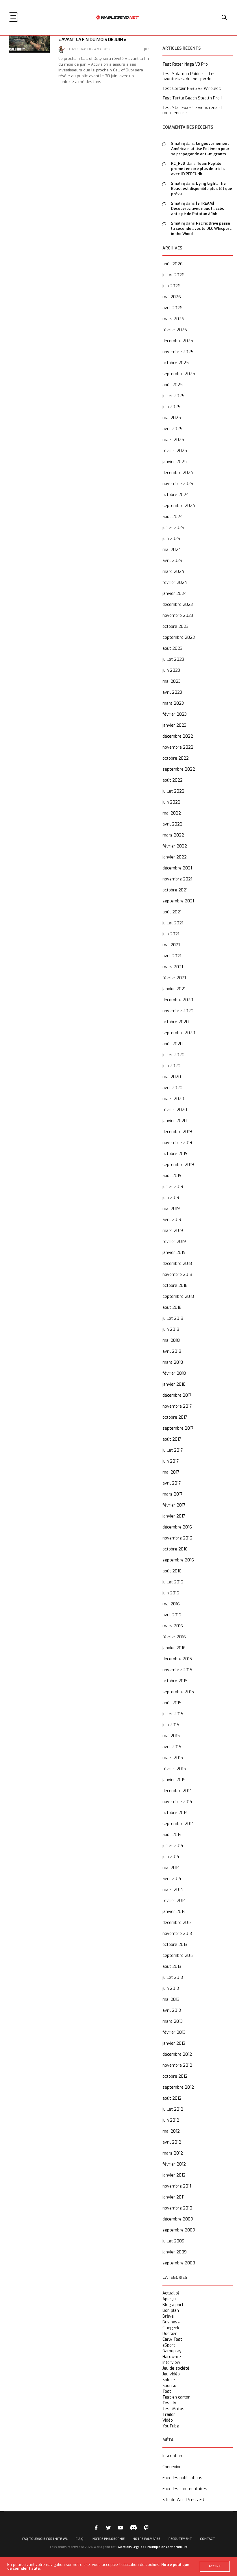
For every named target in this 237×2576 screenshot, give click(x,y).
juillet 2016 (173, 1582)
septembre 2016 (178, 1560)
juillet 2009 (173, 2241)
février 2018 (174, 1373)
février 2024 (175, 583)
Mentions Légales (131, 2547)
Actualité (171, 2293)
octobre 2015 (175, 1681)
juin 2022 (171, 802)
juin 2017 (171, 1461)
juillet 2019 (173, 1187)
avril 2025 (172, 429)
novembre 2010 (177, 2208)
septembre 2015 (178, 1692)
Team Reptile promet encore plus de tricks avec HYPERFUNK (198, 169)
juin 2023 (171, 670)
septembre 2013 (178, 1956)
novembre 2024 (178, 484)
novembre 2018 (177, 1275)
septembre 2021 (178, 901)
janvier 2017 (174, 1516)
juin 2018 (171, 1329)
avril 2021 (172, 956)
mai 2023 (172, 681)
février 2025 (175, 451)
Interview (171, 2363)
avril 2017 (172, 1483)
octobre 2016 (175, 1549)
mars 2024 (173, 572)
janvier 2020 (175, 1121)
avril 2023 (172, 692)
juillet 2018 (173, 1318)
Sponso (169, 2386)
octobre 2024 (176, 495)
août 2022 (173, 780)
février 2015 (174, 1769)
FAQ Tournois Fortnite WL (45, 2539)
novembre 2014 (177, 1802)
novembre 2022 (178, 747)
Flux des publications (182, 2478)
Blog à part (173, 2305)
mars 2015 (173, 1758)
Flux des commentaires (185, 2489)
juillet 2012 (173, 2109)
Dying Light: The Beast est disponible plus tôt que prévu (202, 189)
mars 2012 (173, 2153)
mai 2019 (171, 1209)
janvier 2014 (174, 1912)
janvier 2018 (174, 1384)
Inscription (172, 2456)
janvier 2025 (175, 462)
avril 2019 (172, 1220)
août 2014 (172, 1835)
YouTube (171, 2426)
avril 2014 (172, 1879)
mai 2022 (172, 813)
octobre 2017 (175, 1417)
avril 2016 (172, 1615)
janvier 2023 (174, 725)
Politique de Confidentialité (167, 2547)
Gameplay (172, 2351)
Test (167, 2392)
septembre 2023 (179, 637)
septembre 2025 (179, 374)
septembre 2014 (178, 1824)
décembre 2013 (177, 1923)
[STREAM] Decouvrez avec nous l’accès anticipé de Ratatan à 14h (198, 209)
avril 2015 (172, 1747)
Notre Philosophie (109, 2539)
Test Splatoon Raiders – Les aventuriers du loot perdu (189, 77)
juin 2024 (171, 539)
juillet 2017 (173, 1450)
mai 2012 (171, 2131)
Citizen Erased (79, 49)
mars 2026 (173, 319)
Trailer (169, 2415)
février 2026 (175, 330)
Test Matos (173, 2409)
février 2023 (175, 714)
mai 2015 (171, 1736)
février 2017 (174, 1505)
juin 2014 (171, 1857)
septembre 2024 (179, 506)
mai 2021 (171, 945)
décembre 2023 (178, 605)
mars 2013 (173, 2021)
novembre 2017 (177, 1406)
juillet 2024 (173, 528)
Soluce (169, 2380)
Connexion (172, 2467)
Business (171, 2322)
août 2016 (172, 1571)
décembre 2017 (177, 1395)
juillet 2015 (173, 1714)
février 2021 (174, 978)
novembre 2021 (177, 879)
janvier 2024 (175, 594)
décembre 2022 (178, 736)
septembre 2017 (178, 1428)
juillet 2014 (173, 1846)
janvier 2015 (174, 1780)
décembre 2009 (178, 2219)
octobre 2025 (176, 363)
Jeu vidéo (171, 2374)
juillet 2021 (173, 923)
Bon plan (171, 2311)
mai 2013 (171, 1999)
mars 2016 (173, 1626)
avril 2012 (172, 2142)
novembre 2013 (177, 1934)
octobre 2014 (175, 1813)
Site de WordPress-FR (183, 2500)
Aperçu (169, 2299)
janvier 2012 (174, 2175)
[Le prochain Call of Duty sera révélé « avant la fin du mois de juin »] (29, 39)
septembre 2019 (178, 1165)
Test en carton (176, 2397)
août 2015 (172, 1703)
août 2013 (172, 1967)
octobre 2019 (175, 1154)
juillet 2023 (173, 659)
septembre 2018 (178, 1297)
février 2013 (174, 2032)
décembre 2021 (177, 868)
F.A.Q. (80, 2539)
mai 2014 (171, 1868)
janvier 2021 (174, 989)
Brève (168, 2316)
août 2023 (172, 648)
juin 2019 (171, 1198)
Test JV (169, 2403)
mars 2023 (173, 703)
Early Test (172, 2340)
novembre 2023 (178, 616)
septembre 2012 (178, 2087)
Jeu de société (176, 2368)
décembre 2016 (177, 1527)
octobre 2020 (176, 1022)
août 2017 (172, 1439)
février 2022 (175, 846)
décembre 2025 (178, 341)
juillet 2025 (173, 396)
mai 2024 (172, 550)
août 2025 (173, 385)
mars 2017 (173, 1494)
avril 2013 (172, 2010)
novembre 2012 (177, 2065)
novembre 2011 (177, 2186)
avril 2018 (172, 1351)
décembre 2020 (178, 1000)
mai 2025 (172, 418)
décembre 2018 (177, 1264)
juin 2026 (171, 286)
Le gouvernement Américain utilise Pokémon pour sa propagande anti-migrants (200, 149)
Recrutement (180, 2539)
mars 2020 (173, 1099)
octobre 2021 (175, 890)
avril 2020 (172, 1088)
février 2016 (174, 1637)
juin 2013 (171, 1989)
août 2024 (173, 517)
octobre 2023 (175, 627)
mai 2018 (171, 1340)
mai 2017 (171, 1472)
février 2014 (174, 1901)
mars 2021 (173, 967)
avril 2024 (172, 561)
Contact (208, 2539)
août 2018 (172, 1308)
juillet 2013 (173, 1978)
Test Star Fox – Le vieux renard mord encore (192, 110)
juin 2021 (171, 934)
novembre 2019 (177, 1143)
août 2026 (173, 264)
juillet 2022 (173, 791)
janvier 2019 (174, 1253)
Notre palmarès (147, 2539)
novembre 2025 (178, 352)
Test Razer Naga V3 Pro (185, 64)
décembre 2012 (177, 2054)
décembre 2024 (178, 473)
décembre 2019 (177, 1132)
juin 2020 (171, 1066)
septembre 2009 (179, 2230)
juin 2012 (171, 2120)
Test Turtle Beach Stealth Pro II (192, 98)
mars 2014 (173, 1890)
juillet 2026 (173, 275)
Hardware (172, 2357)
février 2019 (174, 1242)
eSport (169, 2345)
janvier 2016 (174, 1648)
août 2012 (172, 2098)
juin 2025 (171, 407)
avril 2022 (172, 824)
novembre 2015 (177, 1670)
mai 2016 (171, 1604)
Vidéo (168, 2420)
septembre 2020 (179, 1033)
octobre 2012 (175, 2076)
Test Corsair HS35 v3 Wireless (192, 89)
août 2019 (172, 1176)
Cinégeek (171, 2328)
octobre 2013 (175, 1945)
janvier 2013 (174, 2043)
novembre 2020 (178, 1011)
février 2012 (174, 2164)
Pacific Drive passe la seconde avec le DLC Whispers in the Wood (201, 228)
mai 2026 (172, 297)
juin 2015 (171, 1725)
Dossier (170, 2334)
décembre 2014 (177, 1791)
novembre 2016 (177, 1538)
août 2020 (173, 1044)
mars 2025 (173, 440)
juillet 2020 (173, 1055)
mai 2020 (172, 1077)
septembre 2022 (179, 769)
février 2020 (175, 1110)
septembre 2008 (179, 2263)
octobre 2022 (176, 758)
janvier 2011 (173, 2197)
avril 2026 (172, 308)
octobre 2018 (175, 1286)
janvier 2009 (175, 2252)
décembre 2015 (177, 1659)
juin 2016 (171, 1593)
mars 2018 (173, 1362)
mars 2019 (173, 1231)
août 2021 (172, 912)
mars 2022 (173, 835)
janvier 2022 (175, 857)
